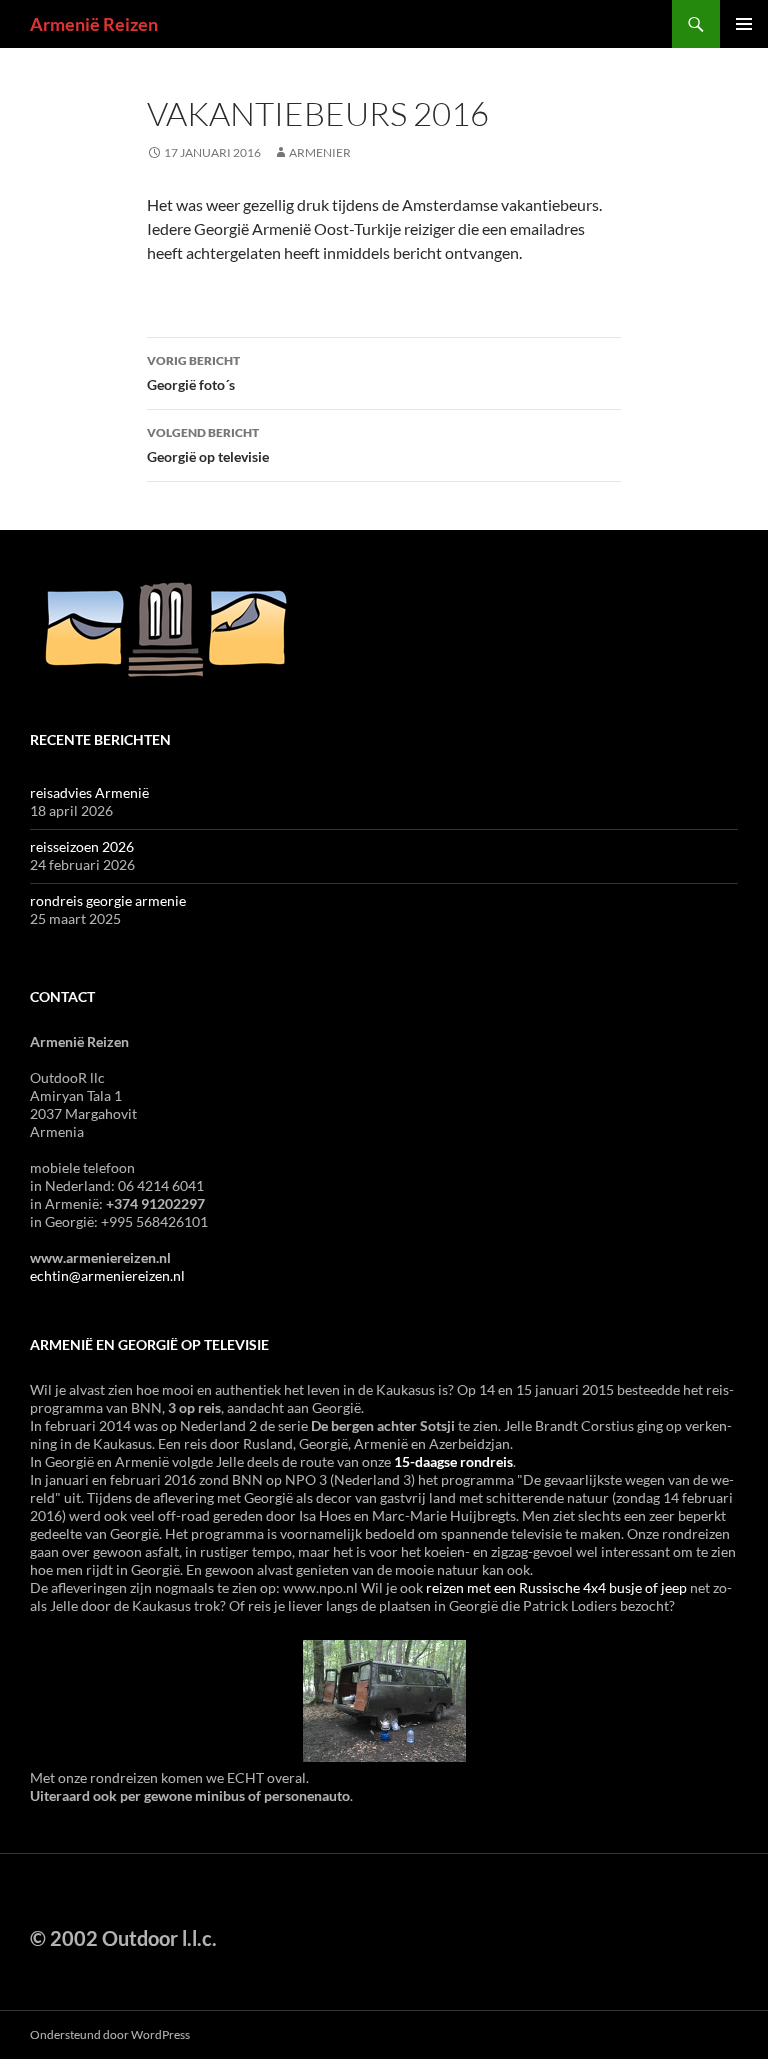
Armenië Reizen (94, 24)
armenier (320, 152)
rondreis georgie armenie (108, 900)
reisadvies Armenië (89, 792)
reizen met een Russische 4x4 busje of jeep (556, 1587)
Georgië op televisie (208, 445)
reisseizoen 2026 (82, 846)
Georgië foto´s (193, 373)
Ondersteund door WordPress (110, 2034)
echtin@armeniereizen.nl (107, 1275)
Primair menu (744, 24)
